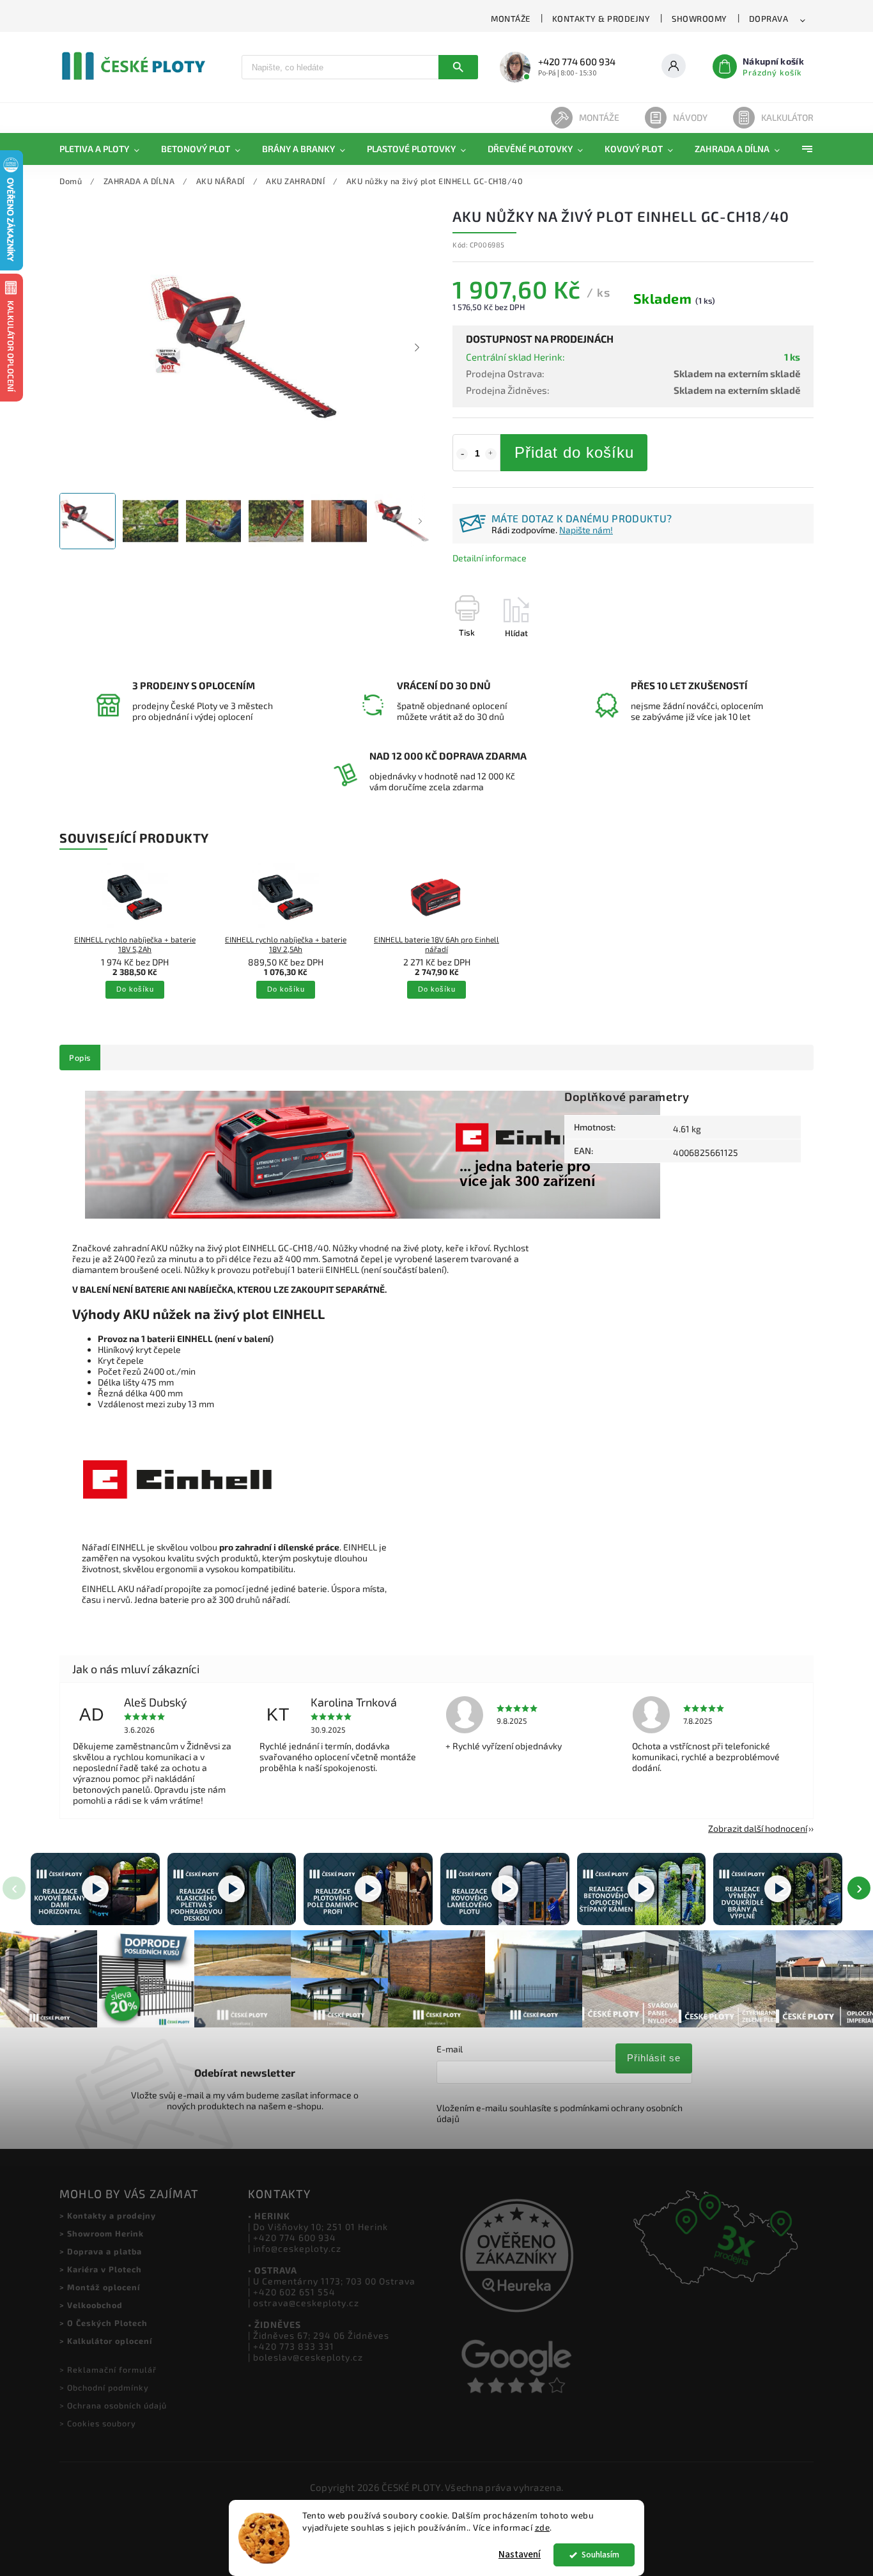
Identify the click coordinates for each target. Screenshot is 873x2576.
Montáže (599, 117)
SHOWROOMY (699, 19)
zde (543, 2527)
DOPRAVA (769, 19)
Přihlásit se (654, 2058)
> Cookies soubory (98, 2423)
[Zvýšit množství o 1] (491, 454)
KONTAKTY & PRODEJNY (601, 19)
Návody (690, 117)
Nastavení (520, 2555)
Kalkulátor (787, 117)
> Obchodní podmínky (104, 2387)
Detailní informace (490, 558)
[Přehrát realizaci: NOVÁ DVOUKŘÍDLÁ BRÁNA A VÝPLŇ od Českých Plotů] (778, 1889)
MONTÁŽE (511, 19)
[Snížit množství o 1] (462, 454)
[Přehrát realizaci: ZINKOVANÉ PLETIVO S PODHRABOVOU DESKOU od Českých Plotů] (232, 1889)
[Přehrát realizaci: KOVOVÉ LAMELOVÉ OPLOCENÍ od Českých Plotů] (505, 1889)
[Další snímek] (417, 348)
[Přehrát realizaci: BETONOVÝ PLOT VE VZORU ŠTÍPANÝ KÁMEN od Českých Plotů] (642, 1889)
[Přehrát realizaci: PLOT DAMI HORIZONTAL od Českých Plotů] (95, 1889)
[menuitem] (105, 149)
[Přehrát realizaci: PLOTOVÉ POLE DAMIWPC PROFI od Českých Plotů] (368, 1889)
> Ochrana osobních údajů (113, 2405)
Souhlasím (600, 2555)
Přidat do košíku (574, 452)
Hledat (458, 67)
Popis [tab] (80, 1058)
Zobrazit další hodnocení (758, 1828)
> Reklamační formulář (108, 2369)
